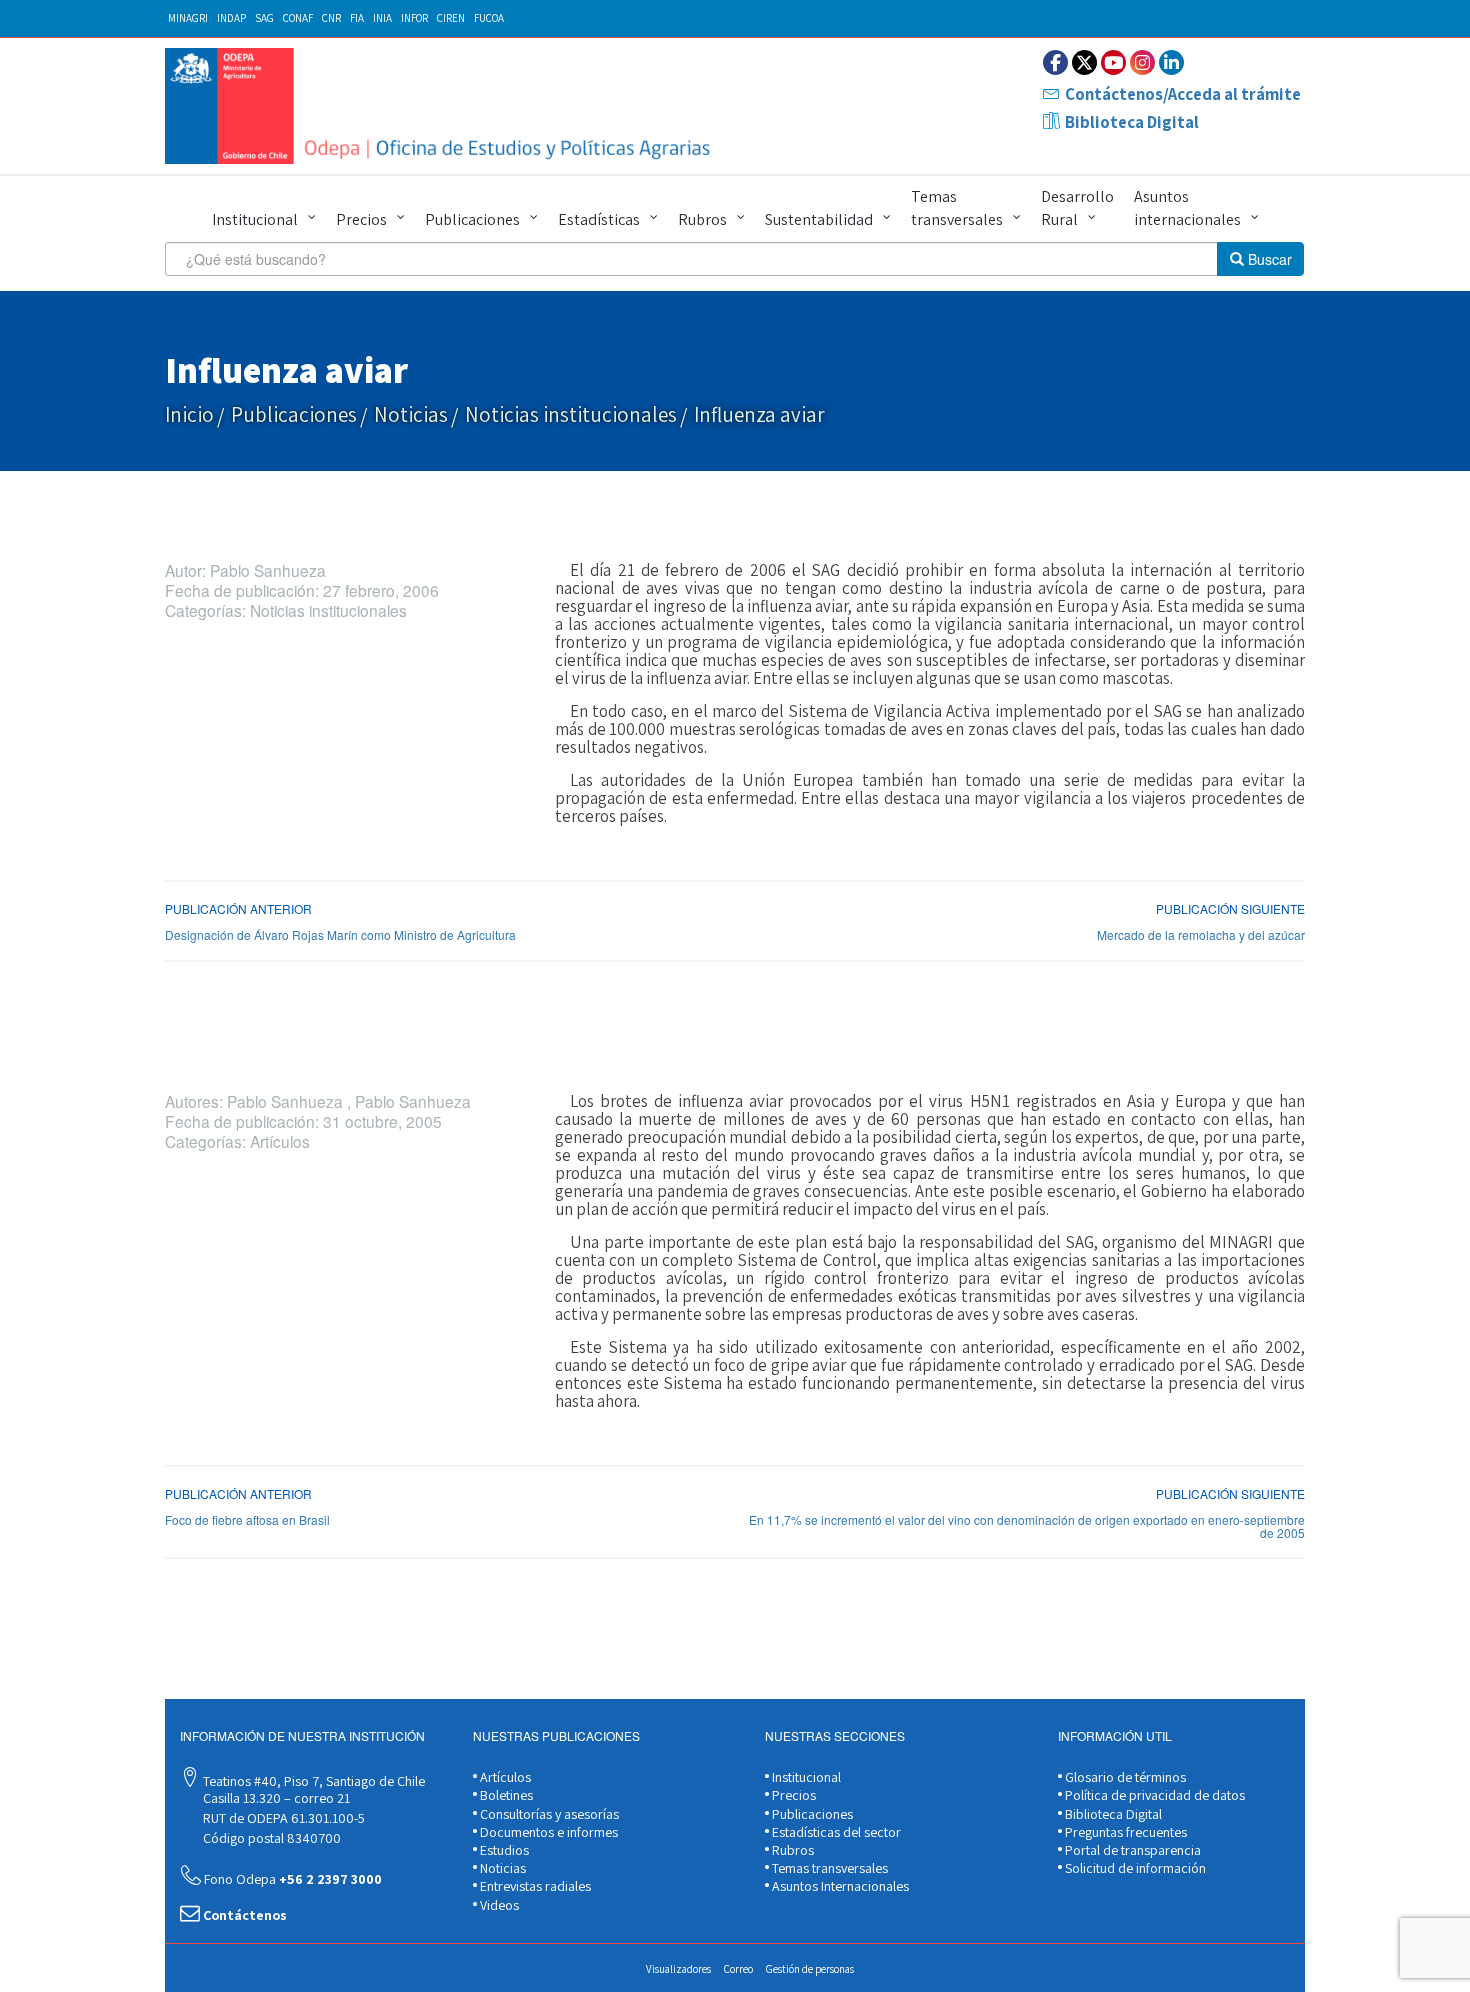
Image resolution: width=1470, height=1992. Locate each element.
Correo (738, 1969)
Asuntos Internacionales (839, 1886)
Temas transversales (957, 208)
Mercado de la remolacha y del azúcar (1201, 934)
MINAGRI (188, 18)
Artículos (504, 1777)
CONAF (298, 18)
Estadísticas (599, 219)
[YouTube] (1113, 62)
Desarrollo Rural (1077, 208)
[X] (1084, 62)
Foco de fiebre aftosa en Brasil (247, 1519)
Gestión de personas (810, 1969)
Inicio (189, 414)
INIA (382, 18)
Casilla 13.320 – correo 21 (275, 1798)
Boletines (505, 1795)
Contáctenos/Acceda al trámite (1183, 94)
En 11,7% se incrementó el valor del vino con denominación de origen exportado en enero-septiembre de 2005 (1027, 1526)
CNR (331, 18)
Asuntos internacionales (1187, 208)
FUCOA (489, 18)
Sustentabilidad (819, 219)
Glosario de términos (1124, 1777)
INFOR (414, 18)
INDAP (231, 18)
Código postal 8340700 (270, 1838)
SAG (264, 18)
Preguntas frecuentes (1124, 1832)
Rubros (702, 219)
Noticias (411, 414)
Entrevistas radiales (534, 1886)
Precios (361, 219)
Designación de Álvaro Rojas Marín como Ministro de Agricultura (340, 934)
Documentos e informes (547, 1832)
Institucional (255, 219)
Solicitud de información (1134, 1868)
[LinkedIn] (1171, 62)
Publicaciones (472, 219)
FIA (357, 18)
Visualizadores (678, 1969)
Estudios (503, 1850)
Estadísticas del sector (835, 1832)
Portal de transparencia (1131, 1850)
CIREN (451, 18)
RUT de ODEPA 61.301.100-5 (282, 1818)
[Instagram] (1142, 62)
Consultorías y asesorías (548, 1814)
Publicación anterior (238, 908)
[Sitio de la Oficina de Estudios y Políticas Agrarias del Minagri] (442, 106)
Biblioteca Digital (1132, 122)
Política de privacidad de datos (1153, 1795)
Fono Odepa (291, 1879)
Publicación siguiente (1230, 908)
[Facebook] (1055, 62)
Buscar (1268, 259)
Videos (498, 1905)
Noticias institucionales (571, 414)
